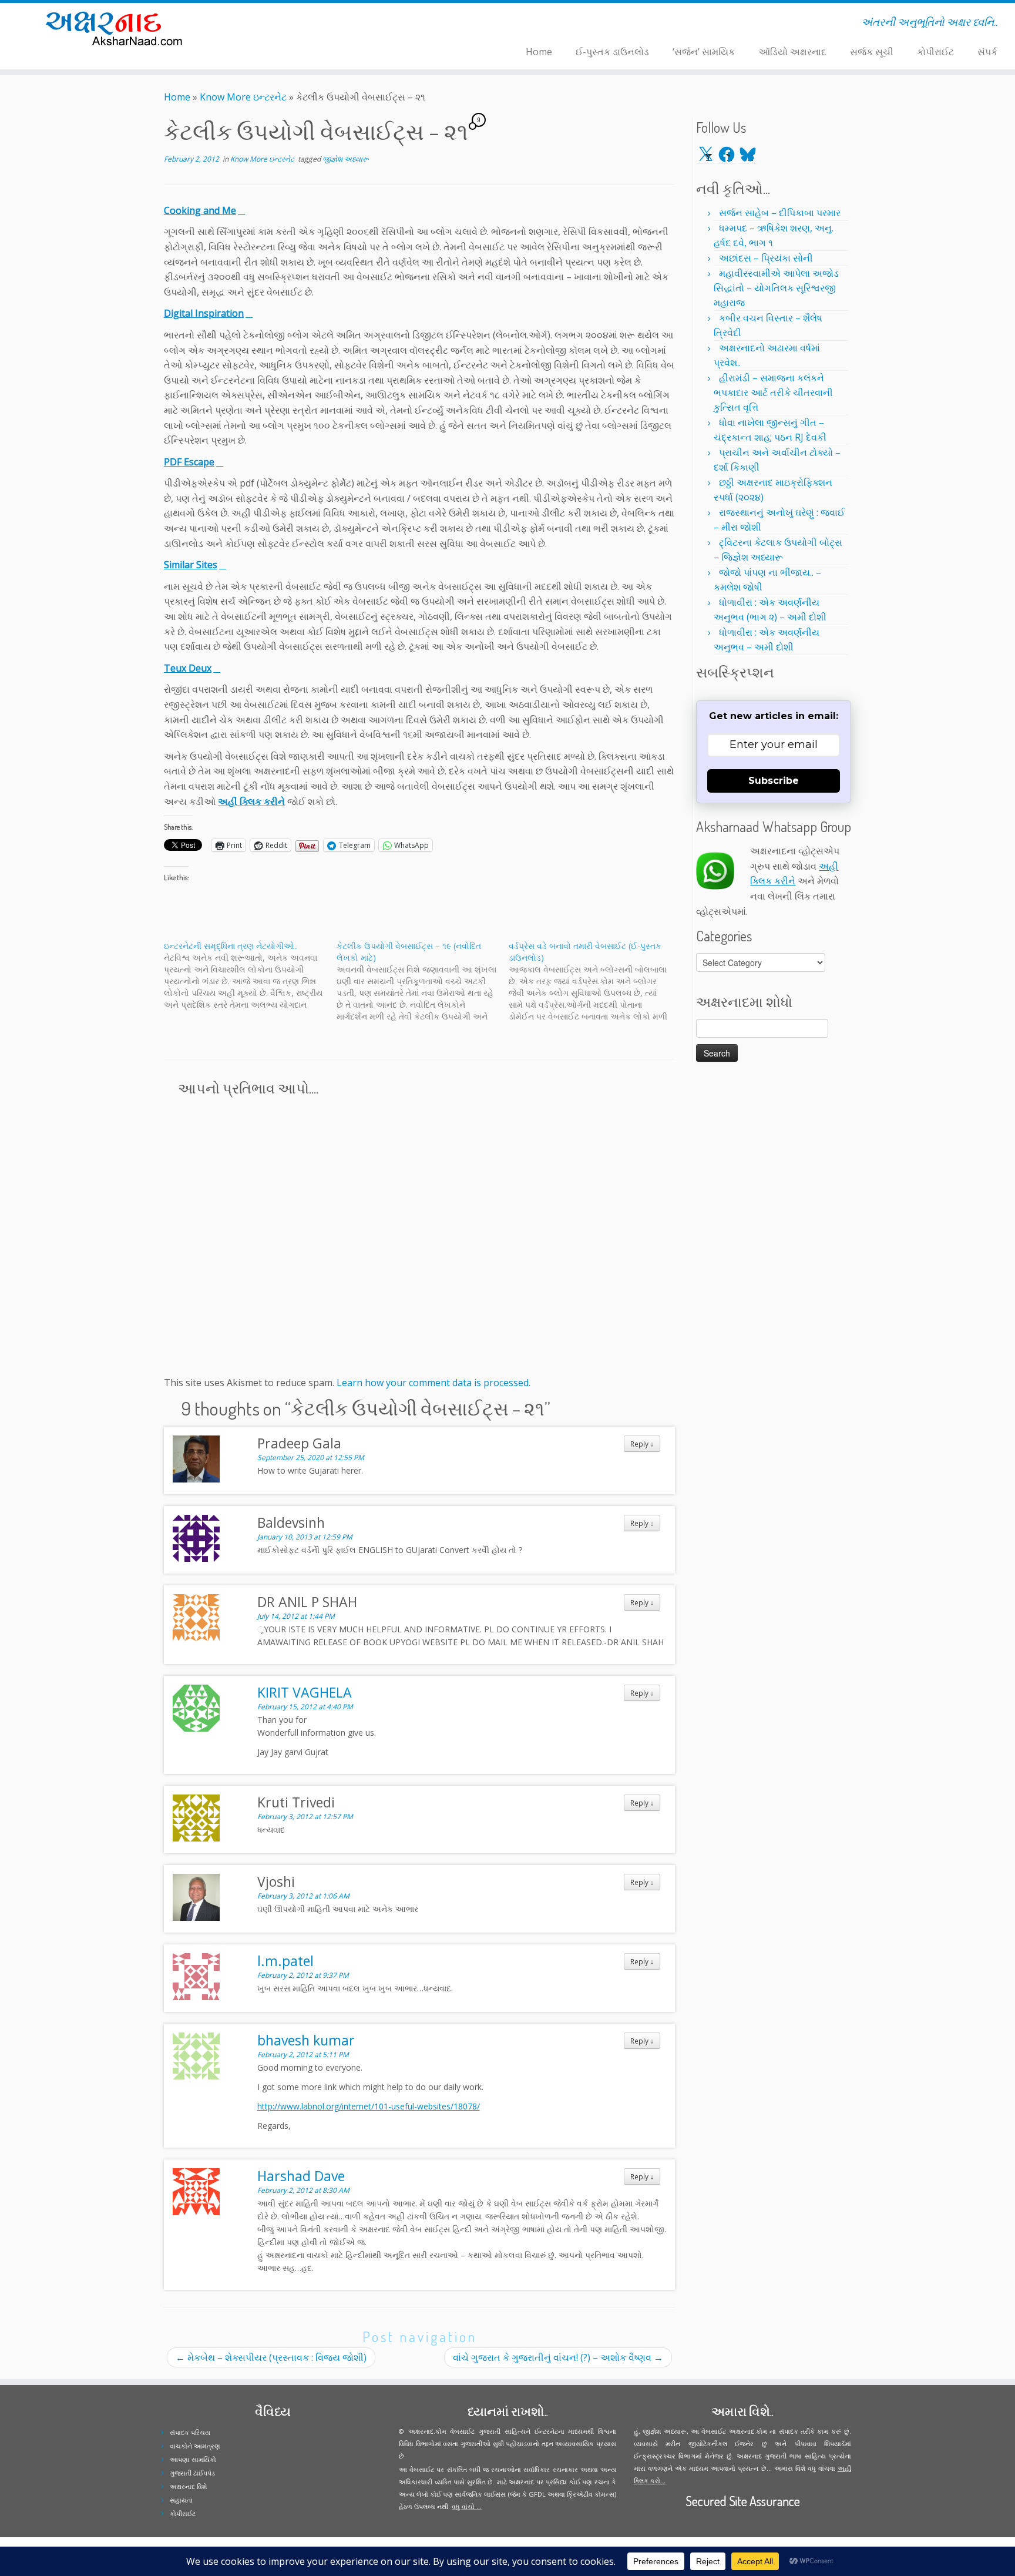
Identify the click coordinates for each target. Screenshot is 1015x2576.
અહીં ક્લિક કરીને (251, 801)
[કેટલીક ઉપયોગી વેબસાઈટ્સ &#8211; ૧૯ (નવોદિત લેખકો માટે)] (423, 981)
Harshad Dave (301, 2176)
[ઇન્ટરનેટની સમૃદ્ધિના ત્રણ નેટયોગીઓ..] (250, 975)
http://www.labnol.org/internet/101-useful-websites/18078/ (369, 2106)
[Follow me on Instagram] (291, 24)
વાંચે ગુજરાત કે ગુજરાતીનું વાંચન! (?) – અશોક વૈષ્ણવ (558, 2357)
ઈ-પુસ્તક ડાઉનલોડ (612, 52)
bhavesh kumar (306, 2040)
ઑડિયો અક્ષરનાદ (792, 52)
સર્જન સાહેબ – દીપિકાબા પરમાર (780, 213)
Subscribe (774, 781)
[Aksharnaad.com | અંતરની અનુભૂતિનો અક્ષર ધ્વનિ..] (117, 28)
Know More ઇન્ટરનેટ (243, 97)
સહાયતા (181, 2500)
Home (539, 52)
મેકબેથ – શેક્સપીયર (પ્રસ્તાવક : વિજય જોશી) (271, 2357)
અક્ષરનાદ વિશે (188, 2486)
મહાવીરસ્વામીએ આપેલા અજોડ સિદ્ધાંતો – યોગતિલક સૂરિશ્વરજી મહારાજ (776, 288)
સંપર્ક (987, 52)
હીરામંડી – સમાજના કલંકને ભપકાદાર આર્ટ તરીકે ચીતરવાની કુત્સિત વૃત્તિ (773, 393)
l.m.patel (285, 1961)
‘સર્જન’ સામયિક (704, 52)
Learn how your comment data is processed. (433, 1383)
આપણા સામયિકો (193, 2459)
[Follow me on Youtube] (299, 24)
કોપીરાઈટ (935, 52)
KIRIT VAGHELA (305, 1692)
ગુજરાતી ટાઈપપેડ (192, 2473)
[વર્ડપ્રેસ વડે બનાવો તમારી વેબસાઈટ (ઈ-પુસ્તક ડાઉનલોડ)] (595, 981)
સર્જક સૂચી (872, 52)
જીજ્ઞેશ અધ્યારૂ (346, 159)
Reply (642, 1444)
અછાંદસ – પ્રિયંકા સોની (766, 258)
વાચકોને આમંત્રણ (195, 2446)
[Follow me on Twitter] (276, 24)
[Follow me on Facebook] (283, 24)
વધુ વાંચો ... (467, 2506)
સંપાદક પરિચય (190, 2432)
